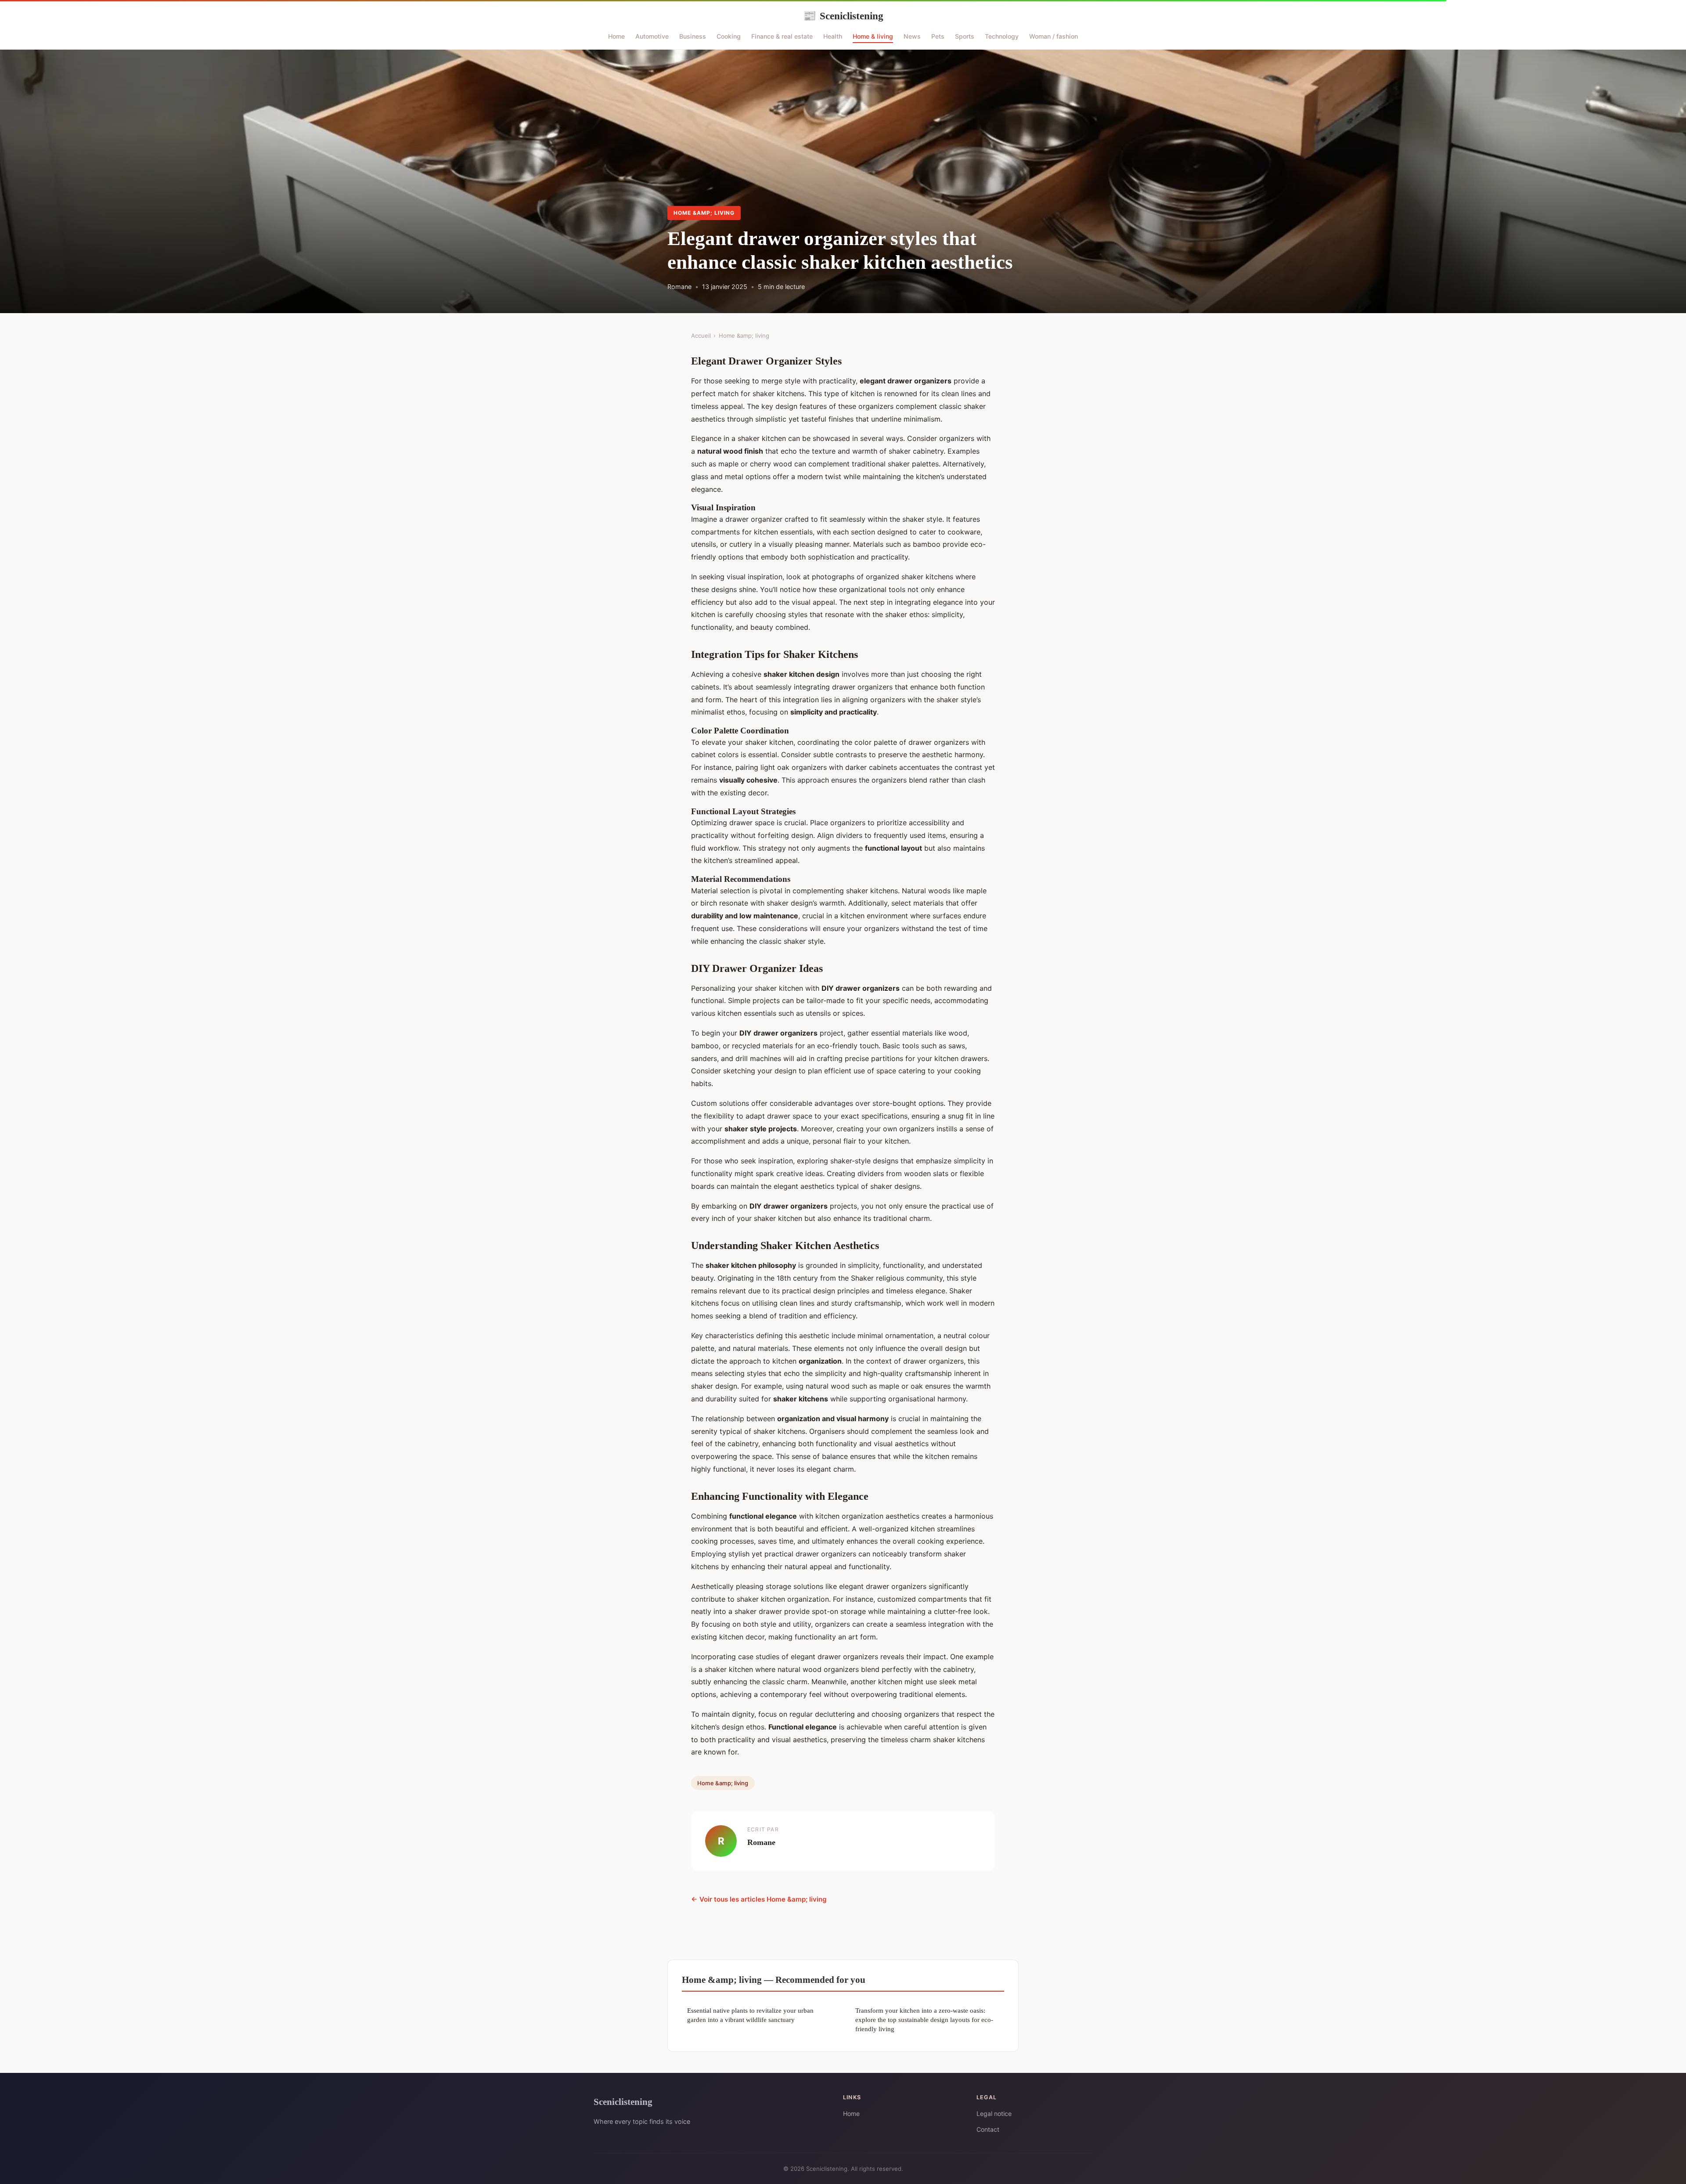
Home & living (873, 36)
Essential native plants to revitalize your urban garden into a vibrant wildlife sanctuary (750, 2015)
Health (833, 36)
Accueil (701, 336)
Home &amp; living (704, 213)
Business (693, 36)
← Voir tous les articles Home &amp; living (759, 1899)
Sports (965, 36)
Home (616, 36)
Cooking (729, 36)
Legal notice (994, 2114)
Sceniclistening (843, 16)
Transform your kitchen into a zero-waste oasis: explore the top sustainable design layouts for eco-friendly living (924, 2020)
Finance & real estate (782, 36)
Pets (938, 36)
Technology (1002, 36)
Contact (988, 2129)
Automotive (652, 36)
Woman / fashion (1054, 36)
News (912, 36)
